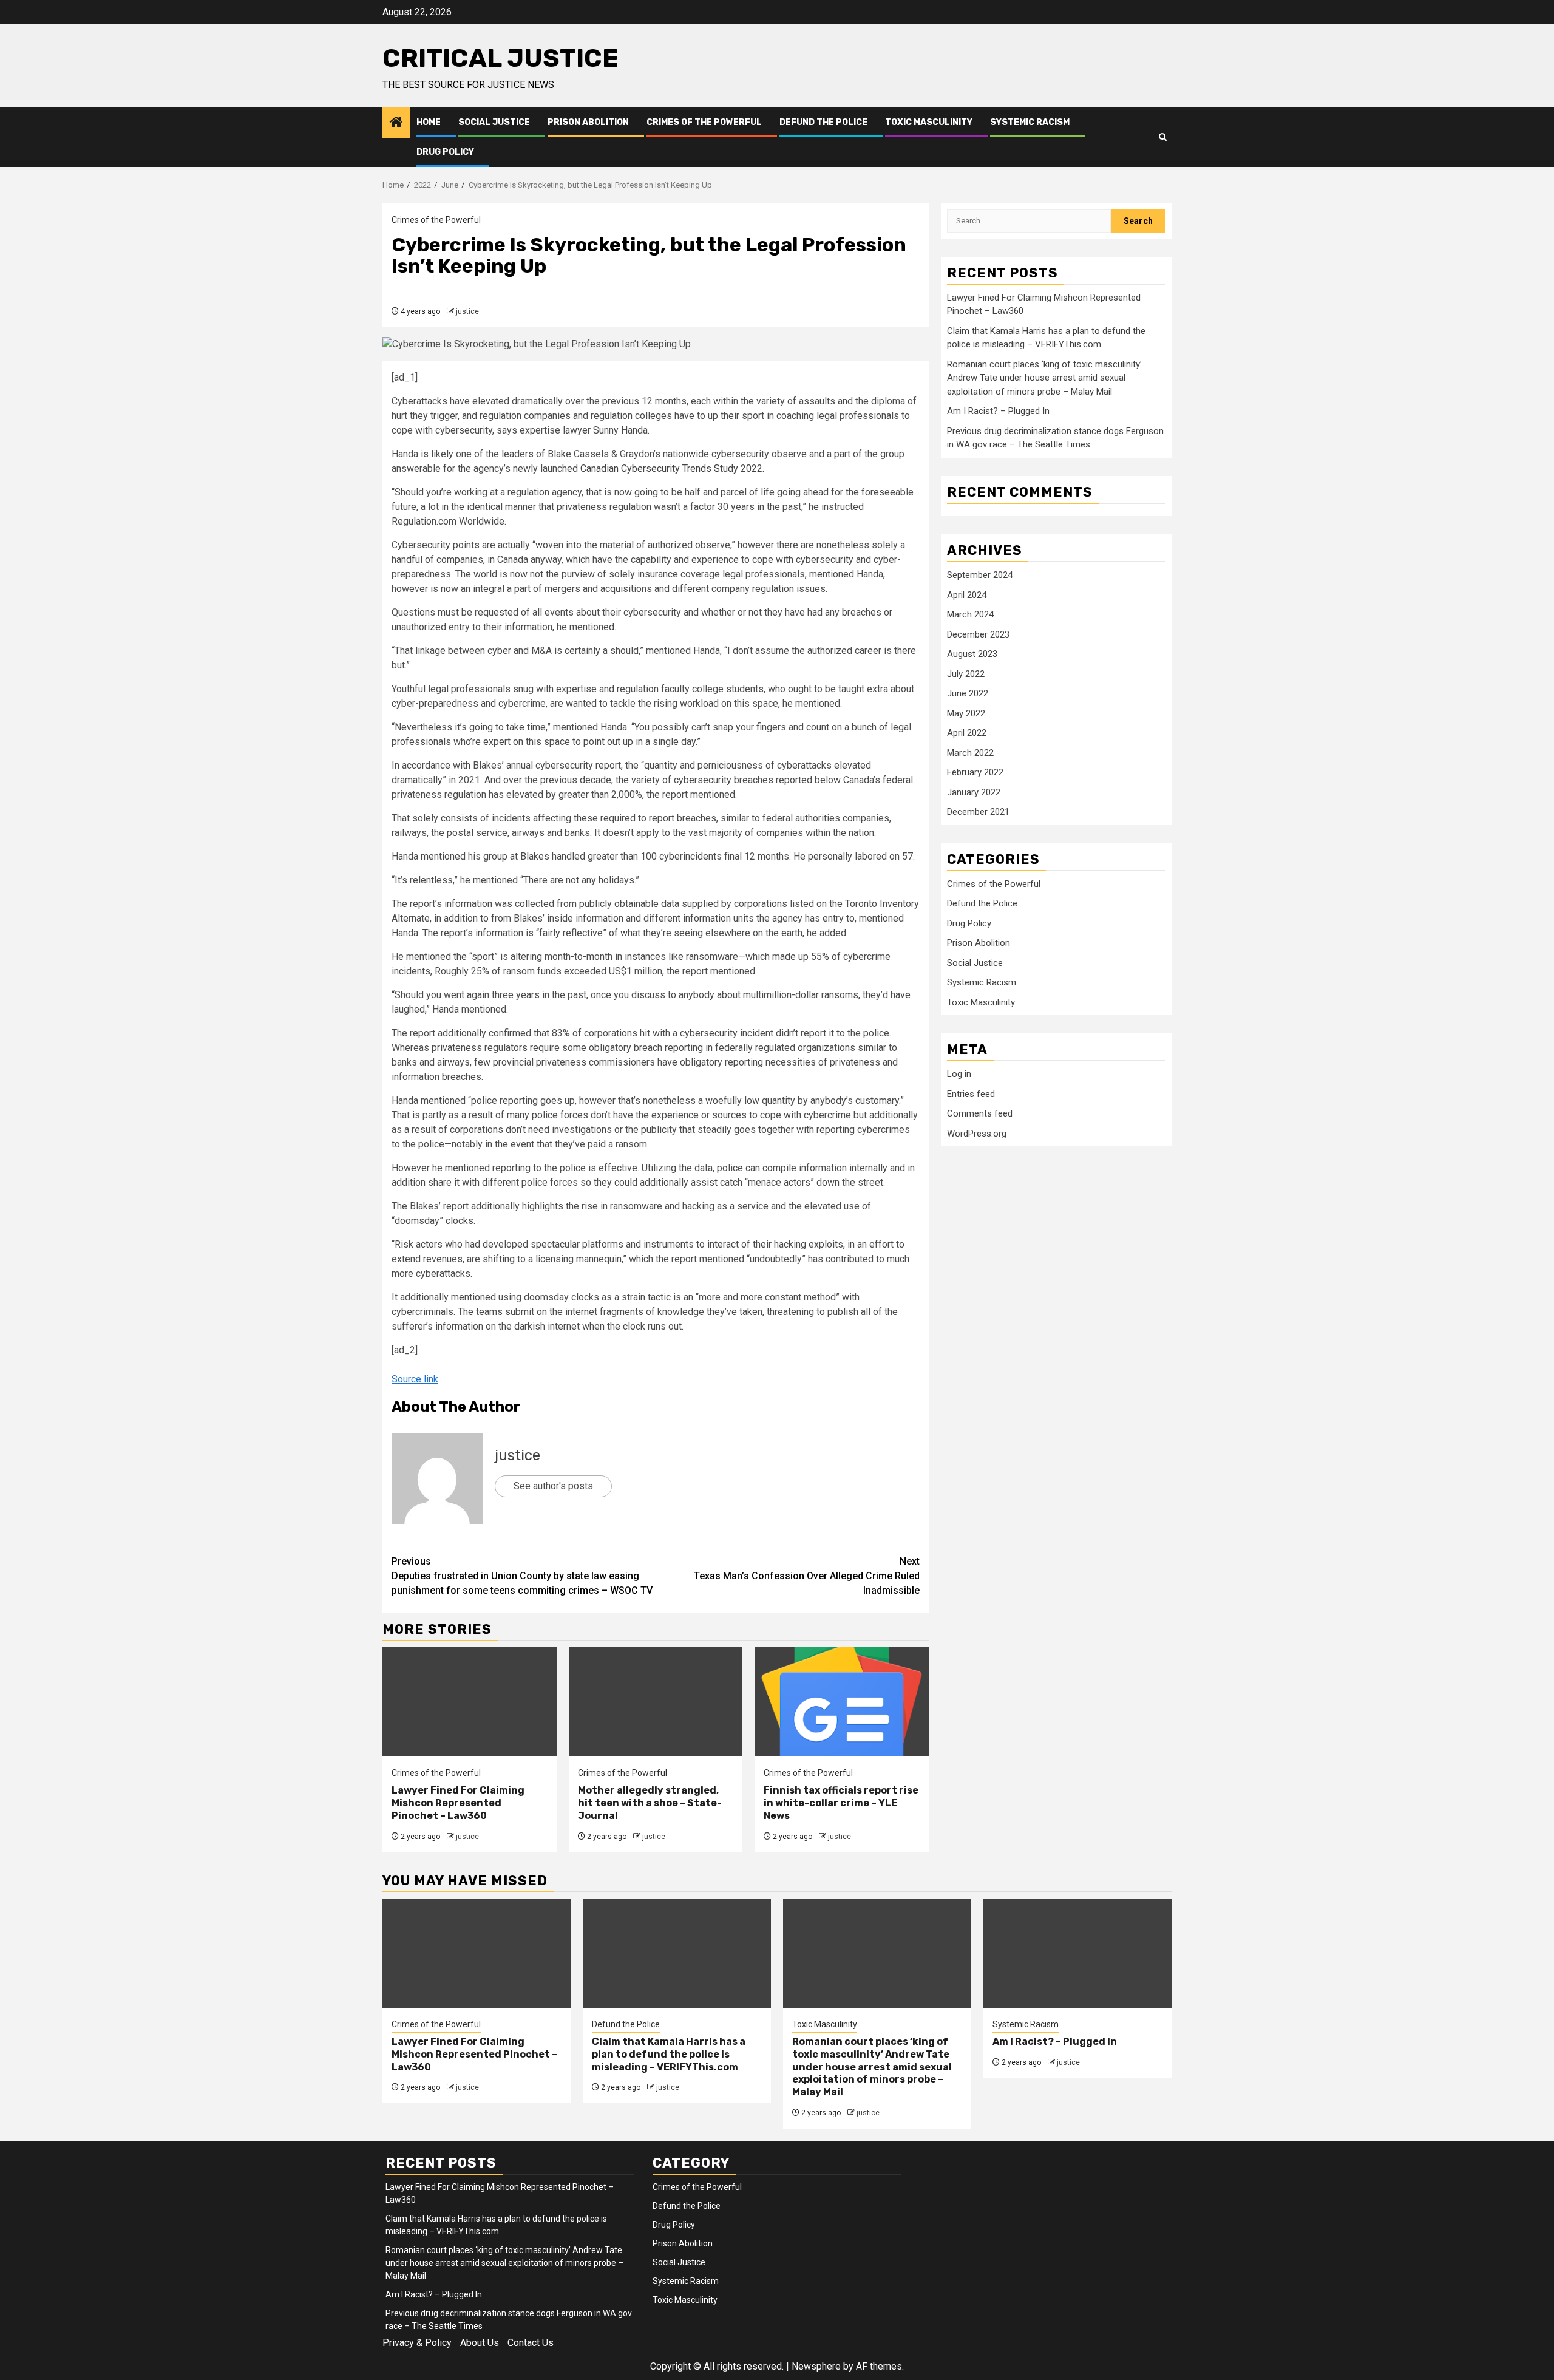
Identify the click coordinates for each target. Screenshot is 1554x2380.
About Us (480, 2343)
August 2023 (972, 654)
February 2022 (975, 772)
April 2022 (967, 733)
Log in (959, 1074)
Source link (415, 1379)
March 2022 (970, 753)
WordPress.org (977, 1134)
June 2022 (968, 693)
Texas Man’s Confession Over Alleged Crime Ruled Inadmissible (807, 1576)
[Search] (1163, 137)
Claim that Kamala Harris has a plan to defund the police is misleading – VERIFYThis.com (669, 2054)
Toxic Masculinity (929, 122)
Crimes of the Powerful (704, 122)
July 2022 (966, 674)
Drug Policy (445, 152)
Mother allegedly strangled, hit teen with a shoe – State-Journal (650, 1803)
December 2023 (978, 634)
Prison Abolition (588, 122)
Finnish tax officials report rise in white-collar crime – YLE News (841, 1803)
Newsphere (816, 2366)
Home (429, 122)
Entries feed (971, 1094)
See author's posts (553, 1486)
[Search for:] (1029, 221)
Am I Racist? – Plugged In (998, 411)
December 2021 (978, 812)
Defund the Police (823, 122)
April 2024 (967, 595)
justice (467, 311)
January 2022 (974, 792)
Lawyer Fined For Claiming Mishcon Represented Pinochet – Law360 (458, 1803)
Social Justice (494, 122)
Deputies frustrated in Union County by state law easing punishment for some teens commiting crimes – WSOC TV (522, 1576)
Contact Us (531, 2343)
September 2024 (980, 575)
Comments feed (980, 1113)
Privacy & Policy (417, 2343)
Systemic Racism (1030, 122)
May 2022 (966, 713)
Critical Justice (500, 58)
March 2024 (970, 614)
